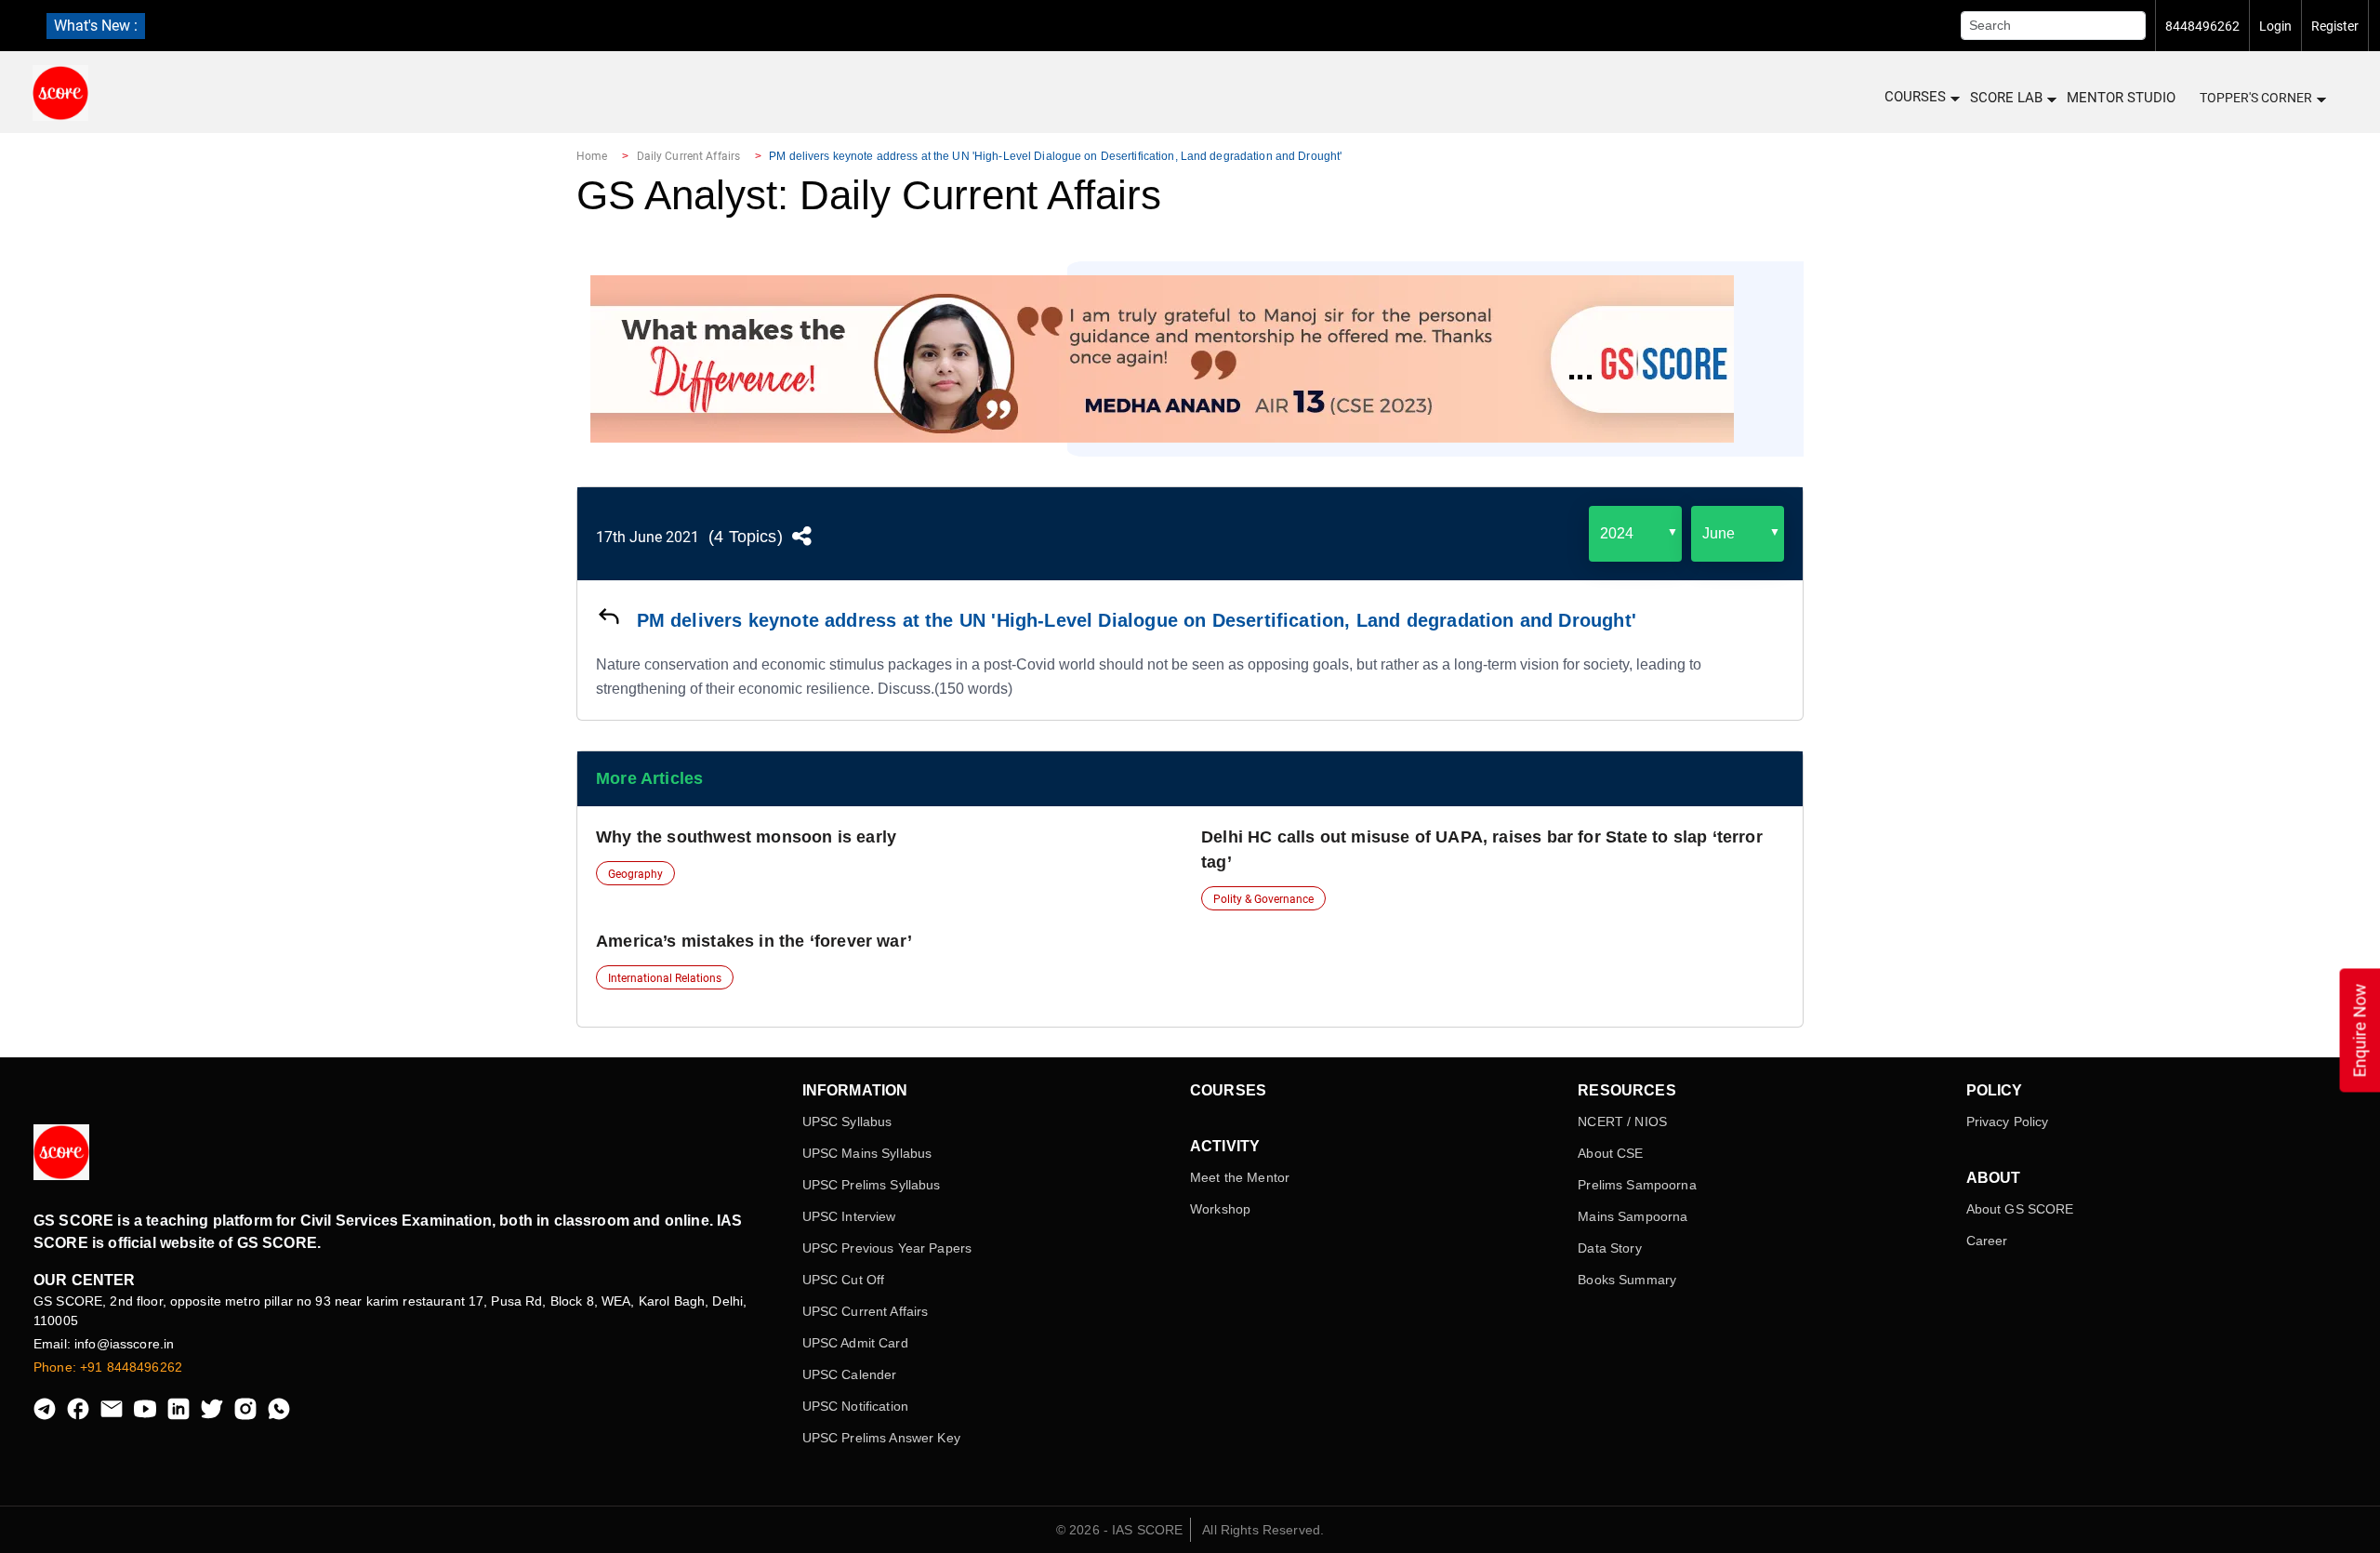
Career (1987, 1241)
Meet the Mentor (1240, 1177)
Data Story (1609, 1248)
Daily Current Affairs (689, 156)
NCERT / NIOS (1622, 1122)
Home (592, 156)
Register (2335, 26)
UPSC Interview (849, 1216)
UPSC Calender (850, 1374)
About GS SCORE (2020, 1209)
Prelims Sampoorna (1637, 1185)
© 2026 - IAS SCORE (1120, 1530)
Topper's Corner (2256, 98)
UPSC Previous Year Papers (887, 1248)
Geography (635, 874)
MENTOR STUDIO (2121, 98)
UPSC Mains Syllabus (867, 1153)
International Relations (665, 978)
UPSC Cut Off (844, 1280)
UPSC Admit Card (855, 1343)
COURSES (1915, 97)
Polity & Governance (1263, 899)
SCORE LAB (2006, 98)
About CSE (1610, 1153)
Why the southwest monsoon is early (746, 837)
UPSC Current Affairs (866, 1311)
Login (2275, 26)
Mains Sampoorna (1633, 1216)
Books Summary (1627, 1280)
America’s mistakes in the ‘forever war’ (754, 941)
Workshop (1220, 1209)
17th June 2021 (648, 537)
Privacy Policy (2008, 1122)
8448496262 (2202, 26)
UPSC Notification (855, 1406)
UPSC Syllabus (847, 1122)
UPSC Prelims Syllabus (872, 1185)
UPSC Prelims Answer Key (881, 1438)
